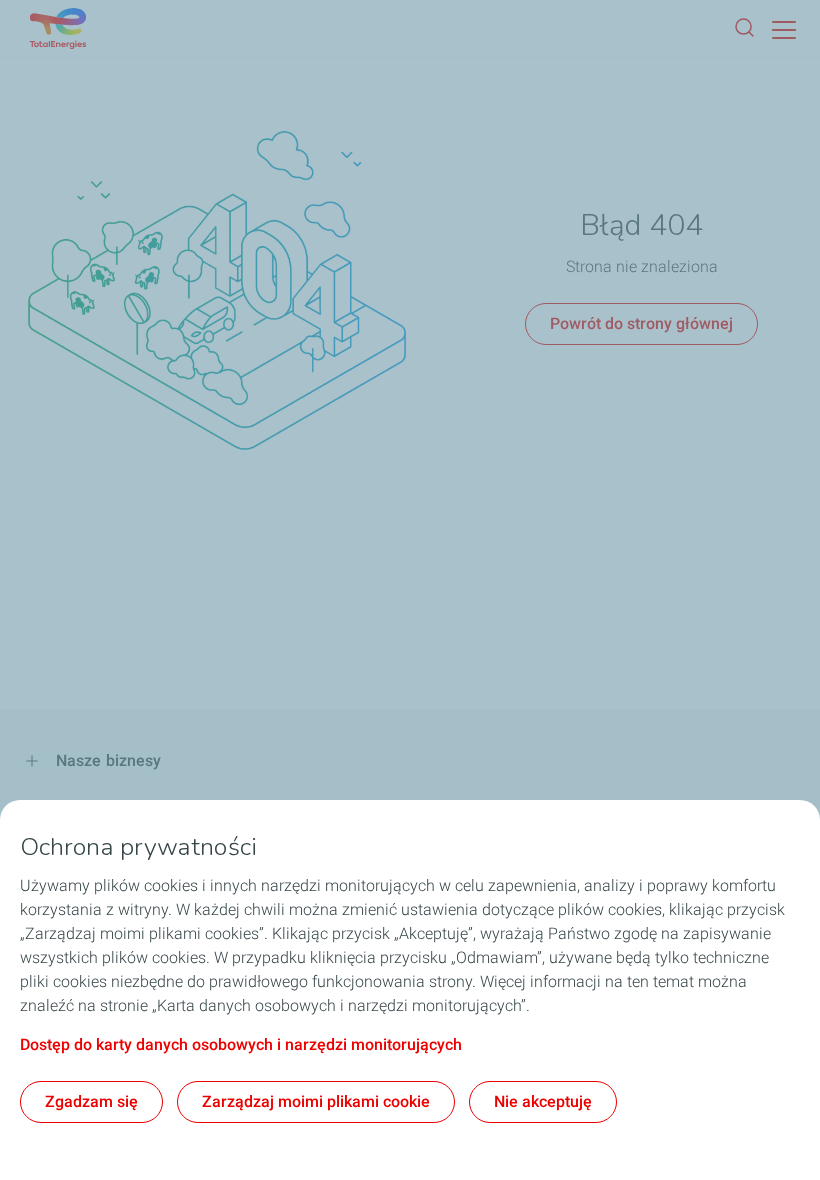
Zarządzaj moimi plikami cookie (316, 1101)
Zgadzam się (91, 1101)
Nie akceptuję (543, 1101)
